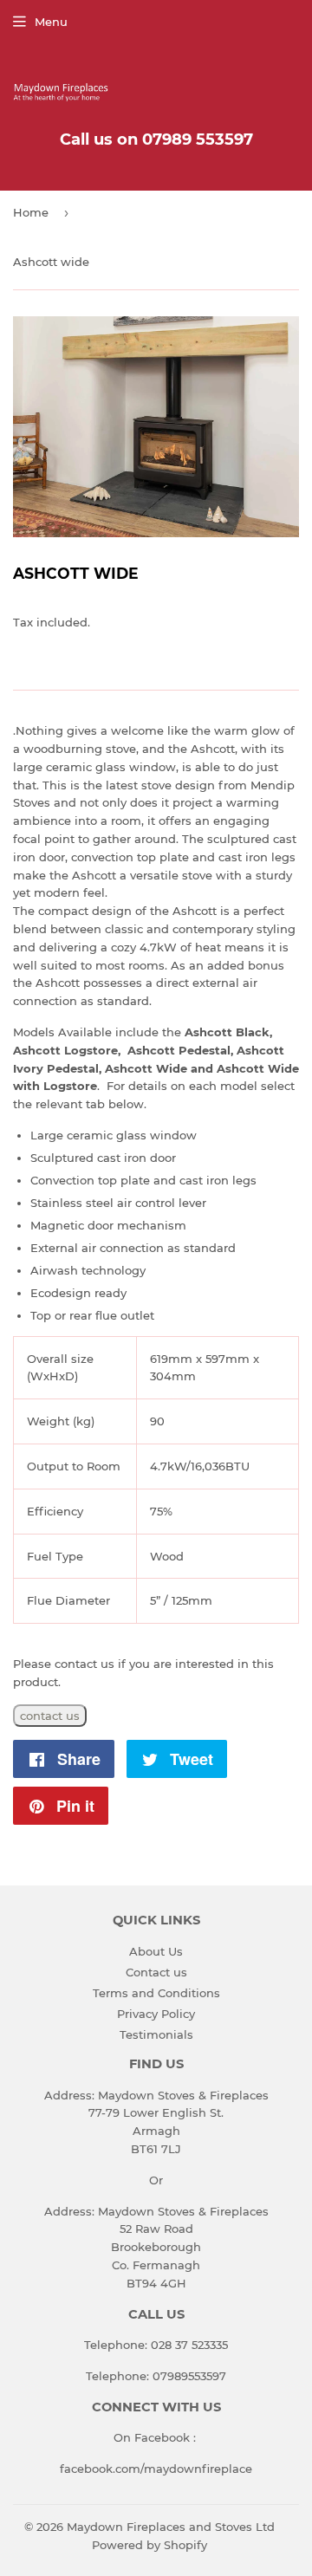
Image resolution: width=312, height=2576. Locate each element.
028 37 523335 (189, 2345)
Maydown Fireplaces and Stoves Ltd (171, 2527)
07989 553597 (198, 140)
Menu (51, 22)
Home (31, 212)
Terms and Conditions (156, 1993)
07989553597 (189, 2376)
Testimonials (156, 2034)
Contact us (156, 1972)
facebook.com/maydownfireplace (156, 2469)
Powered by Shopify (149, 2545)
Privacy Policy (156, 2014)
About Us (156, 1951)
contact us (50, 1716)
